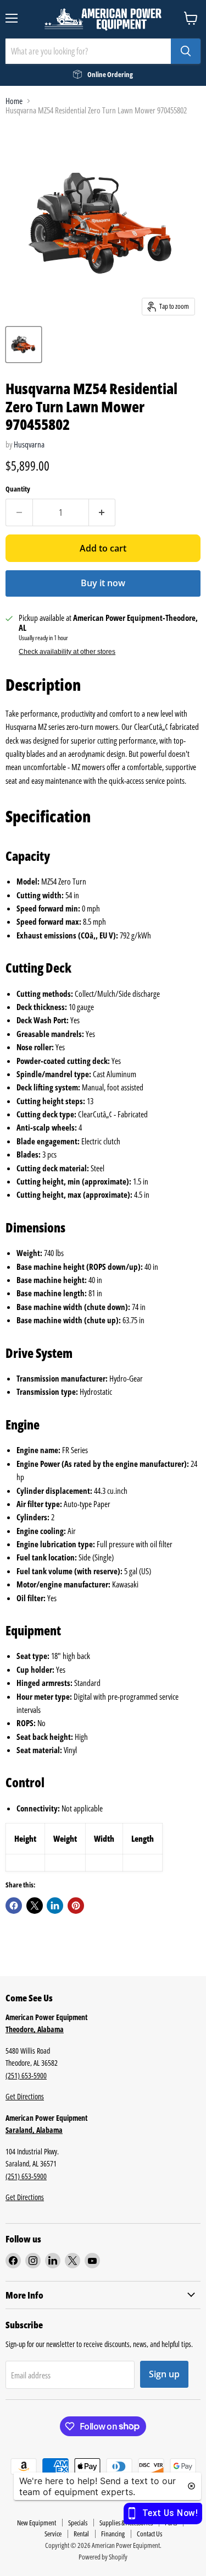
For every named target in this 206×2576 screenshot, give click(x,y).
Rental (81, 2534)
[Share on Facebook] (14, 1906)
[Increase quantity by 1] (102, 512)
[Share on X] (35, 1906)
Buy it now (103, 583)
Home (14, 101)
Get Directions (25, 2096)
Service (53, 2534)
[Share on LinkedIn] (55, 1906)
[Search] (186, 51)
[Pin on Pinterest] (76, 1906)
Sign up (164, 2374)
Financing (113, 2534)
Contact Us (149, 2534)
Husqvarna (29, 444)
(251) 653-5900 (26, 2075)
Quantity (18, 489)
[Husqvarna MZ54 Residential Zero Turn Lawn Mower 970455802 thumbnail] (24, 345)
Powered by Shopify (103, 2557)
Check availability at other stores (67, 652)
